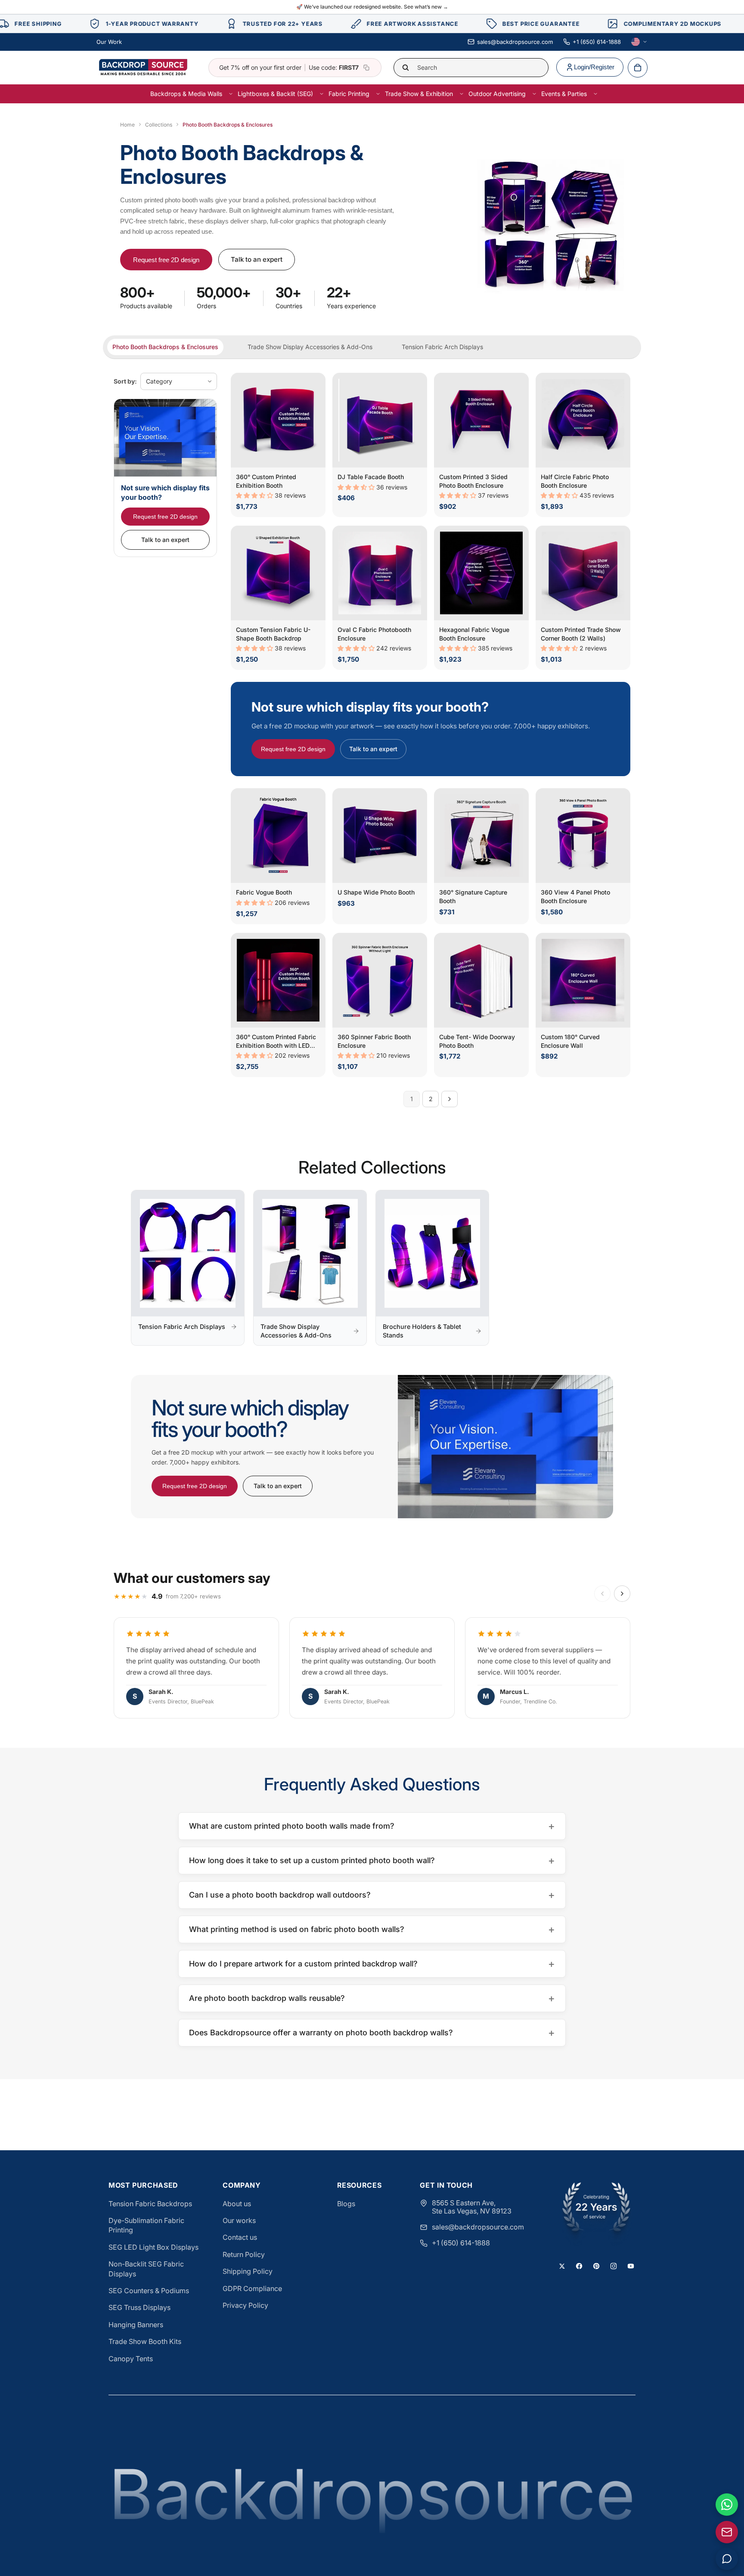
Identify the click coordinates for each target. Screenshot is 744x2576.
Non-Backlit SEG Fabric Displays (146, 2269)
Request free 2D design (166, 260)
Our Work (109, 42)
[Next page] (449, 1099)
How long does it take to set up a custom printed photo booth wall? (372, 1860)
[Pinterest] (596, 2266)
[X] (562, 2266)
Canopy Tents (131, 2359)
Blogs (346, 2204)
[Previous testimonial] (602, 1594)
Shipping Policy (248, 2271)
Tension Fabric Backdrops (150, 2204)
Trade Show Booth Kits (145, 2341)
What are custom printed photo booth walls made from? (372, 1826)
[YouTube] (631, 2266)
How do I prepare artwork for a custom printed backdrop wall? (372, 1964)
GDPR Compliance (252, 2288)
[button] (255, 495)
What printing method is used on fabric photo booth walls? (372, 1929)
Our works (239, 2220)
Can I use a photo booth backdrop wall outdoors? (372, 1895)
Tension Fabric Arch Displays (442, 347)
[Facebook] (579, 2266)
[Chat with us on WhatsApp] (727, 2505)
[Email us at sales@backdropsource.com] (727, 2532)
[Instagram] (614, 2266)
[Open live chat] (727, 2559)
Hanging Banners (136, 2325)
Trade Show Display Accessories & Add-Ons (310, 347)
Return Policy (244, 2254)
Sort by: (125, 381)
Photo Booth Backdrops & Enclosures (165, 347)
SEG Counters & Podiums (149, 2291)
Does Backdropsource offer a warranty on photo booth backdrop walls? (372, 2033)
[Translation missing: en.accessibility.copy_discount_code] (366, 68)
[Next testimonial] (622, 1594)
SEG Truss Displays (139, 2307)
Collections (159, 125)
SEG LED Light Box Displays (153, 2247)
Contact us (240, 2237)
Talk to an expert (257, 259)
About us (237, 2204)
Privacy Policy (245, 2305)
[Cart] (638, 68)
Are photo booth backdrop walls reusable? (372, 1998)
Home (127, 125)
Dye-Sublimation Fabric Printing (146, 2225)
